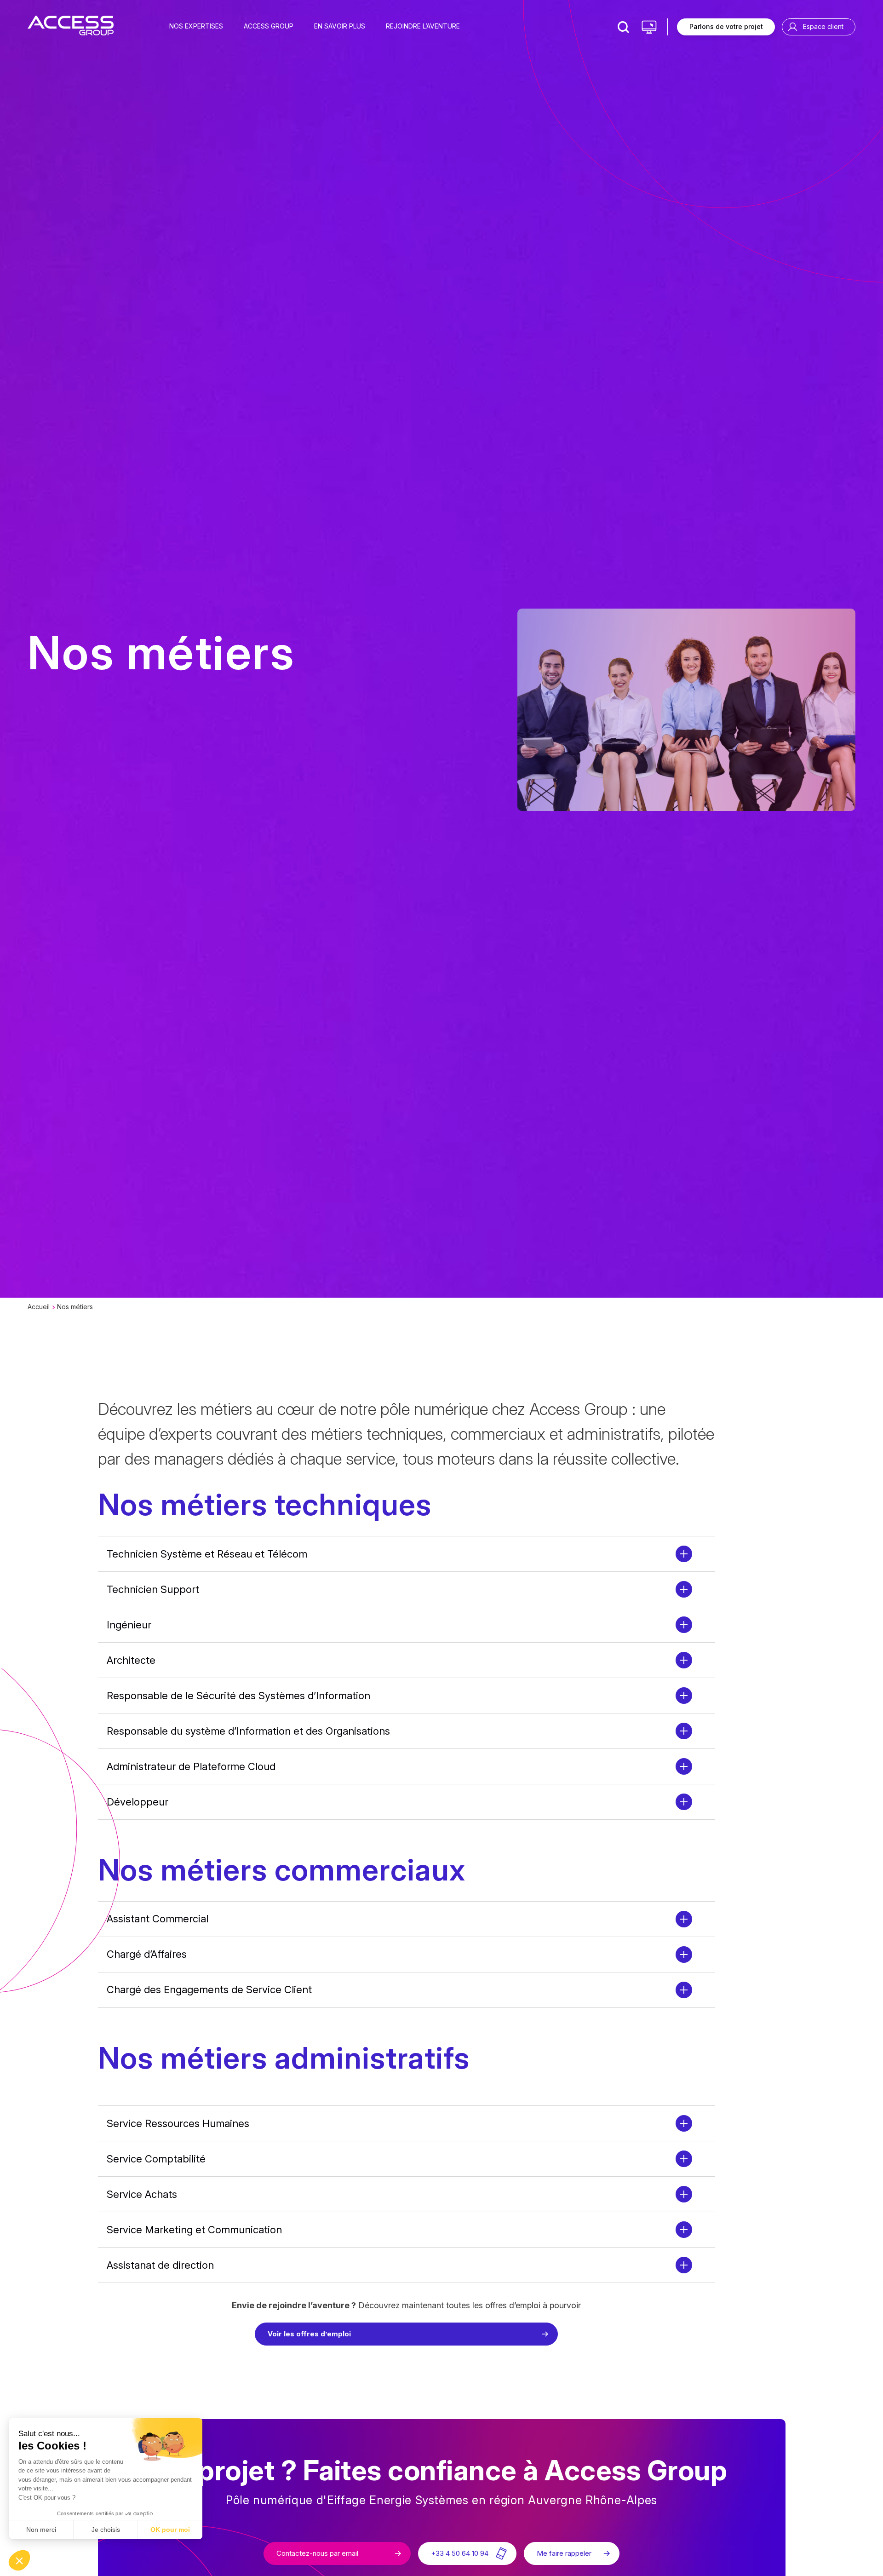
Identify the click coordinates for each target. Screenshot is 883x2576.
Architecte (131, 1660)
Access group (269, 26)
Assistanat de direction (160, 2265)
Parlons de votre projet (726, 26)
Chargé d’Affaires (147, 1954)
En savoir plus (340, 26)
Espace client (823, 26)
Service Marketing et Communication (194, 2230)
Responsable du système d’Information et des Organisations (248, 1731)
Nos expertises (196, 26)
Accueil (39, 1307)
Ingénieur (129, 1625)
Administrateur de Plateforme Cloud (191, 1766)
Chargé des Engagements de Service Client (209, 1989)
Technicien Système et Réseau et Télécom (207, 1554)
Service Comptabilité (156, 2159)
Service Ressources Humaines (178, 2123)
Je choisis (106, 2530)
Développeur (138, 1802)
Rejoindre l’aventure (423, 26)
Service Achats (142, 2194)
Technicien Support (153, 1589)
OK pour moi (170, 2530)
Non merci (41, 2530)
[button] (19, 2560)
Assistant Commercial (158, 1919)
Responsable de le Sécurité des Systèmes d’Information (238, 1696)
